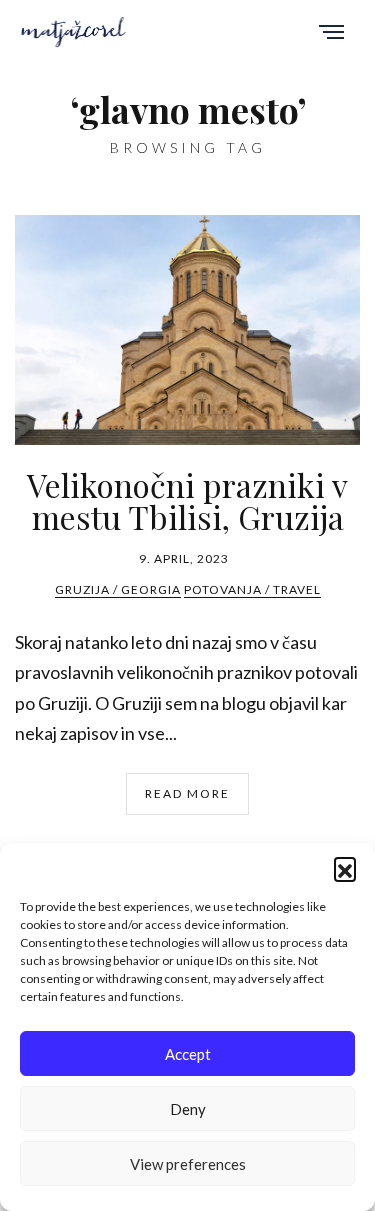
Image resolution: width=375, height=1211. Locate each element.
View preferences (188, 1164)
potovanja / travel (252, 589)
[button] (345, 868)
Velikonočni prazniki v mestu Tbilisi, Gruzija (187, 500)
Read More (187, 793)
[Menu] (331, 33)
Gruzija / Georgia (118, 589)
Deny (188, 1109)
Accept (188, 1054)
